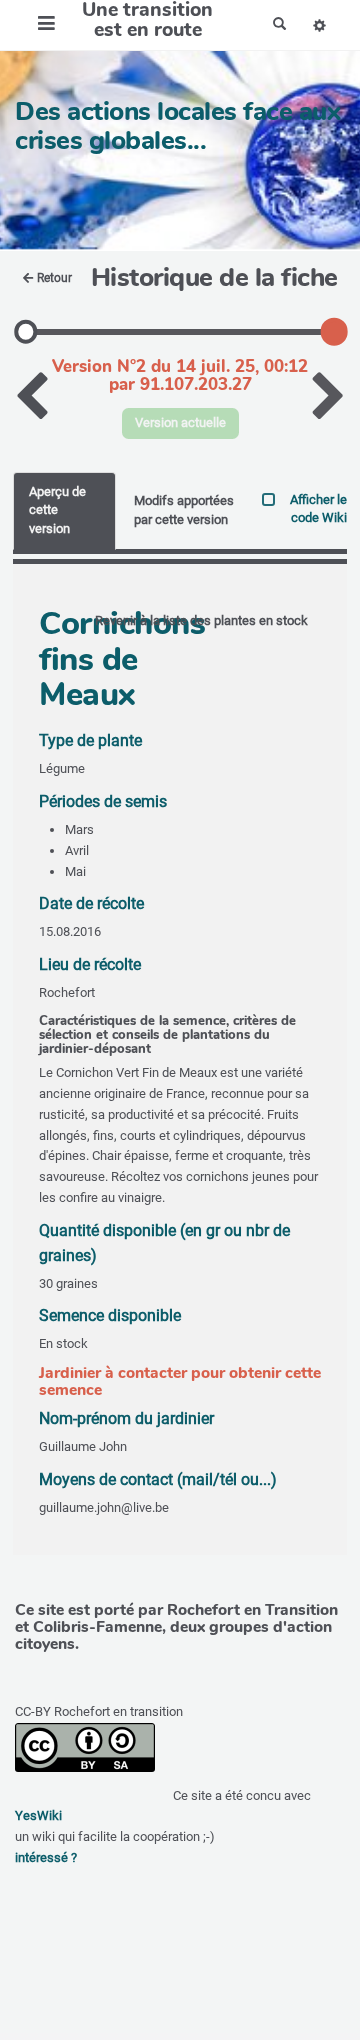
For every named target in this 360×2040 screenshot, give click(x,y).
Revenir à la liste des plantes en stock (201, 620)
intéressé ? (46, 1857)
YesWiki (38, 1815)
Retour (54, 278)
